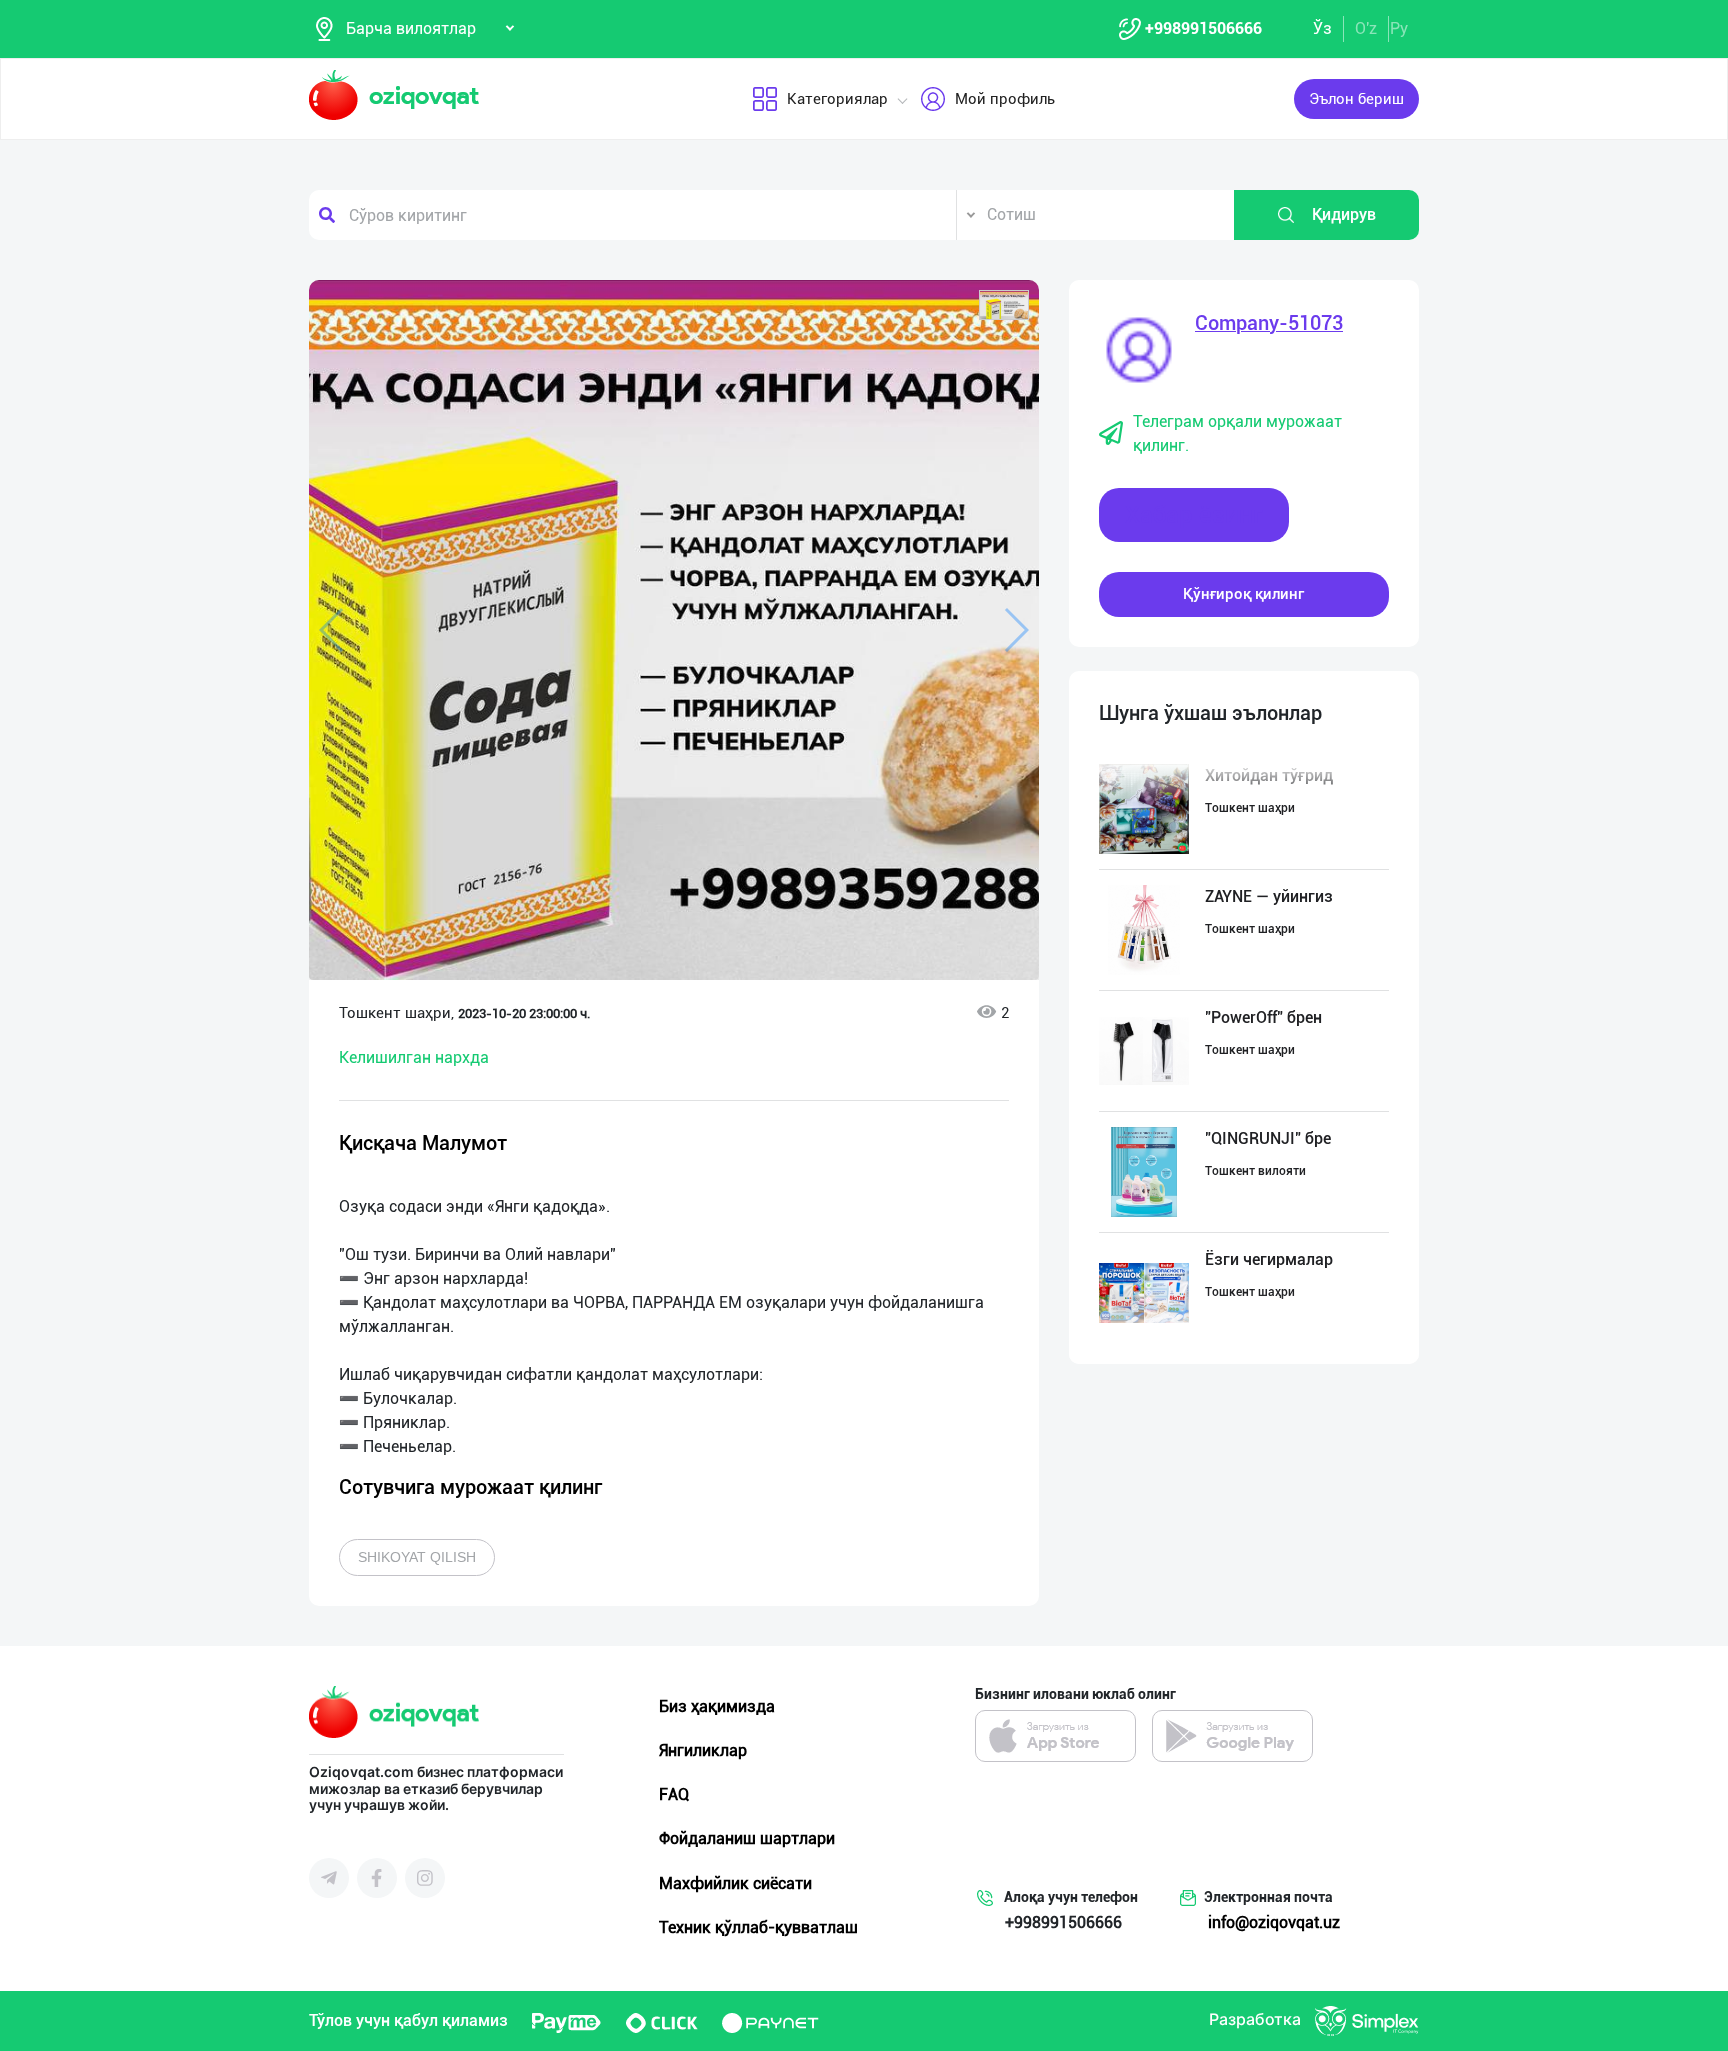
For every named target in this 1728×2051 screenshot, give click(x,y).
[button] (1004, 305)
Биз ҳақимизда (717, 1706)
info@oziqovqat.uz (1274, 1922)
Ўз (1322, 28)
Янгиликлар (703, 1750)
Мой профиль (1005, 99)
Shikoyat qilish (417, 1557)
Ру (1399, 28)
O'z (1366, 28)
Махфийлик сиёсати (735, 1883)
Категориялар (837, 99)
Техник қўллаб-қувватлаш (758, 1927)
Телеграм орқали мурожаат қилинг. (1237, 433)
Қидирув (1344, 214)
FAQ (674, 1794)
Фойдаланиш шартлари (747, 1838)
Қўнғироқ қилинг (1243, 594)
